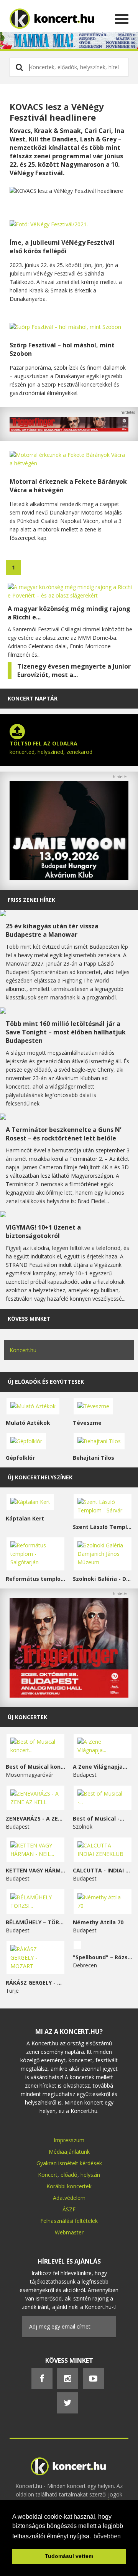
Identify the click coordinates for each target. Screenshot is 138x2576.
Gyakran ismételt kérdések (69, 2163)
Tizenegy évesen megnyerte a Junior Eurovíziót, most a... (74, 671)
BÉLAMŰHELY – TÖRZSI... (35, 1922)
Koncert (48, 2175)
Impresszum (69, 2140)
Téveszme (87, 1423)
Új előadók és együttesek (46, 1382)
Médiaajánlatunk (69, 2152)
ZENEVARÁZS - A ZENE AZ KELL (35, 1818)
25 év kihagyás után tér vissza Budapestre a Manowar (52, 930)
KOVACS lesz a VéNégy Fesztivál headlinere (57, 112)
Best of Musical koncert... (35, 1767)
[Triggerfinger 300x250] (69, 1695)
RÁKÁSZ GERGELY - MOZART (35, 1983)
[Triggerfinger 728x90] (69, 429)
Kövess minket (29, 1319)
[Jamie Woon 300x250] (69, 878)
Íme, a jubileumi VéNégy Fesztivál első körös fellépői (62, 247)
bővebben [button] (107, 2536)
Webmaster (69, 2232)
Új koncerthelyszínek (40, 1477)
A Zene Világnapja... (100, 1767)
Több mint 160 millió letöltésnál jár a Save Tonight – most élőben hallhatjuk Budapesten (66, 1032)
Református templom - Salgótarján (35, 1579)
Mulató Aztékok (28, 1423)
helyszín (90, 2175)
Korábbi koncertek (69, 2186)
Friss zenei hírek (31, 900)
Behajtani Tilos (94, 1458)
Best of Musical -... (99, 1818)
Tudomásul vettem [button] (69, 2556)
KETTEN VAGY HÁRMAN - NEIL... (35, 1870)
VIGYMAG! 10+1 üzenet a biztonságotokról (43, 1232)
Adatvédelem (69, 2198)
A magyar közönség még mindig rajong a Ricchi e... (69, 613)
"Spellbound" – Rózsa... (103, 1957)
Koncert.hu (23, 1350)
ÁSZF (69, 2209)
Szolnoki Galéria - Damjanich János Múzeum (103, 1579)
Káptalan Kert (25, 1518)
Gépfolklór (20, 1458)
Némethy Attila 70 (98, 1922)
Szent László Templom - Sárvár (103, 1527)
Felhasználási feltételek (69, 2221)
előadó (69, 2175)
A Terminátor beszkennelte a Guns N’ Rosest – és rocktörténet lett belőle (63, 1134)
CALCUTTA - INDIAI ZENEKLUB (103, 1870)
